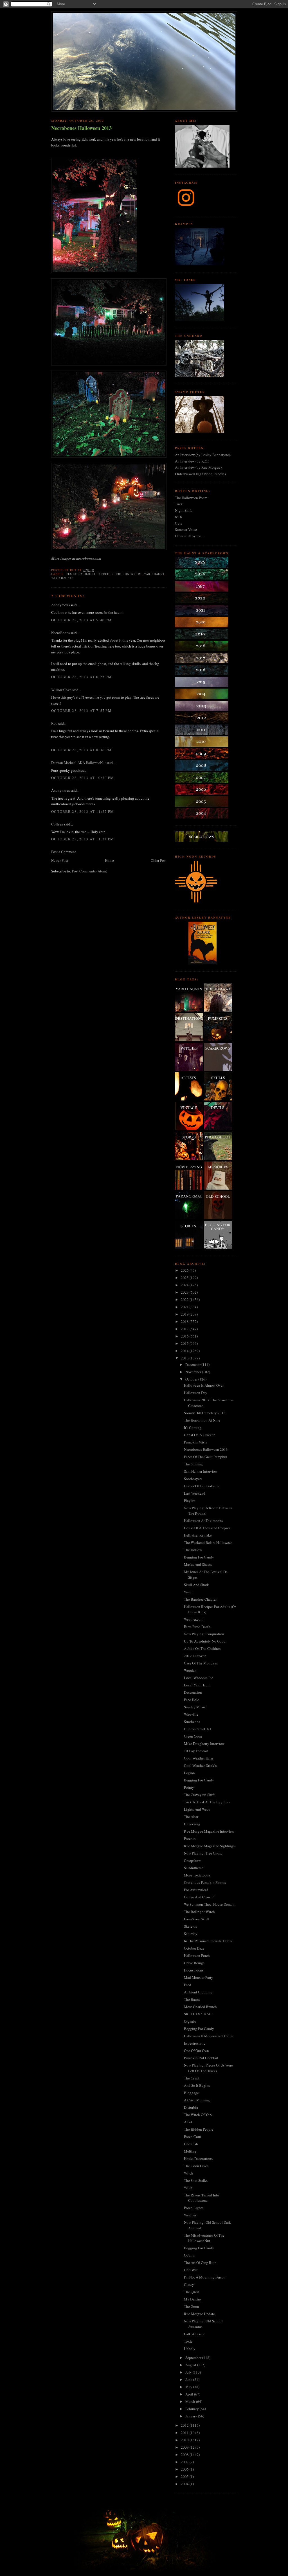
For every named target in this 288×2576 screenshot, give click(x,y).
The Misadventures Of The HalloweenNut (204, 2238)
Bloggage (191, 2093)
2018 (185, 1321)
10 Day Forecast (196, 1751)
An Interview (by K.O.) (192, 461)
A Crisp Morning (197, 2100)
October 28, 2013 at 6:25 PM (81, 677)
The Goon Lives (196, 2166)
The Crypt (192, 2078)
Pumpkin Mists (195, 1442)
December (193, 1364)
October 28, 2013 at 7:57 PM (81, 710)
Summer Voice (186, 529)
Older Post (159, 860)
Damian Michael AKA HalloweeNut (78, 763)
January (192, 2416)
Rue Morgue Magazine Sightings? (210, 1846)
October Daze (194, 1948)
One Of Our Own (196, 2051)
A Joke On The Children (202, 1648)
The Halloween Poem (191, 498)
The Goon (192, 2306)
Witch (189, 2173)
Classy (189, 2284)
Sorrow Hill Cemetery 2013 (205, 1413)
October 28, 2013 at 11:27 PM (83, 811)
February (193, 2409)
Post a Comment (64, 852)
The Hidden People (199, 2129)
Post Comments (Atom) (90, 871)
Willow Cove (61, 690)
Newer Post (60, 860)
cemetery (74, 574)
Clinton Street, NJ (197, 1729)
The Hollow (193, 1550)
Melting (190, 2151)
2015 (185, 1343)
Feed (188, 1985)
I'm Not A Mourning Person (205, 2277)
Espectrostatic (195, 2043)
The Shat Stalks (196, 2180)
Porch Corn (193, 2137)
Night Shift (183, 510)
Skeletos (190, 1926)
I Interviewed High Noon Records (200, 474)
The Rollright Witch (199, 1912)
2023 (185, 1292)
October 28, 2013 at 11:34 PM (83, 839)
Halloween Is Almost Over (204, 1385)
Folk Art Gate (194, 2334)
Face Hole (192, 1700)
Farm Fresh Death (197, 1627)
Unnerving (192, 1824)
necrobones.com (126, 574)
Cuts (178, 523)
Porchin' (190, 1839)
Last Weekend (195, 1493)
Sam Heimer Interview (201, 1471)
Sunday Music (195, 1707)
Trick (179, 504)
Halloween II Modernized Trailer (209, 2036)
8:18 (178, 517)
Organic (190, 2021)
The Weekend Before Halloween (208, 1542)
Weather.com (194, 1619)
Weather (190, 2215)
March (191, 2401)
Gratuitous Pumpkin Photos (205, 1882)
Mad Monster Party (199, 1977)
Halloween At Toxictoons (203, 1521)
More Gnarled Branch (200, 2007)
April (190, 2394)
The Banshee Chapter (200, 1599)
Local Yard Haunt (197, 1685)
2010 (185, 2440)
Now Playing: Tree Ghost (203, 1853)
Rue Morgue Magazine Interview (209, 1831)
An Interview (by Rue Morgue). (199, 467)
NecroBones (60, 633)
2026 (185, 1270)
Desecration (193, 1692)
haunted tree (97, 574)
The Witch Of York (198, 2115)
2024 (185, 1285)
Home (109, 860)
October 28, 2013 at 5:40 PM (81, 620)
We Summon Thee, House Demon (209, 1904)
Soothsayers (193, 1479)
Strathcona (192, 1722)
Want (188, 1592)
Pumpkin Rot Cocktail (201, 2058)
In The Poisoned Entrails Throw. (208, 1941)
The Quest (192, 2292)
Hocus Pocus (194, 1970)
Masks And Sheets (198, 1564)
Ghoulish (191, 2144)
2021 (185, 1307)
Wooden (190, 1670)
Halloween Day (196, 1393)
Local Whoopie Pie (199, 1678)
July (189, 2372)
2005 (185, 2476)
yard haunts (62, 578)
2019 (185, 1314)
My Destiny (193, 2299)
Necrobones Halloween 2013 (81, 128)
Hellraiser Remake (198, 1535)
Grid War (191, 2270)
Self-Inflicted (194, 1868)
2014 (185, 1351)
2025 (185, 1278)
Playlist (190, 1501)
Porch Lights (194, 2208)
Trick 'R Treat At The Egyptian (207, 1802)
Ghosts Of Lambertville (202, 1486)
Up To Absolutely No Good (205, 1641)
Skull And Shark (196, 1585)
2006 (185, 2469)
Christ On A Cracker (199, 1435)
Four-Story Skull (196, 1919)
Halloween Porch (197, 1955)
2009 (185, 2447)
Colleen (57, 824)
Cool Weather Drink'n (200, 1765)
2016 (185, 1336)
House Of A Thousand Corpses (207, 1528)
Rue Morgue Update (199, 2314)
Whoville (191, 1714)
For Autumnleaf (196, 1890)
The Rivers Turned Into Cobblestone (202, 2198)
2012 (185, 2425)
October (192, 1379)
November (194, 1372)
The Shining (193, 1464)
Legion (189, 1773)
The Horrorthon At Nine (202, 1420)
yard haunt (154, 574)
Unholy (190, 2349)
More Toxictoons (197, 1875)
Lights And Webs (197, 1809)
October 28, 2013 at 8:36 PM (81, 750)
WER (188, 2188)
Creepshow (192, 1860)
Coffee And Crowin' (199, 1897)
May (189, 2387)
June (189, 2379)
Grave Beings (194, 1963)
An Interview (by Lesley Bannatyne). (203, 455)
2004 (185, 2484)
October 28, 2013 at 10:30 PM (83, 778)
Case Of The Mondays (201, 1663)
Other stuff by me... (189, 536)
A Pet (188, 2122)
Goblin (189, 2255)
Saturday (191, 1934)
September (194, 2358)
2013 (185, 1358)
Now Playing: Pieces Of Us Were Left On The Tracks (208, 2068)
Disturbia (191, 2107)
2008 (185, 2455)
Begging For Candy (199, 1557)
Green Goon (193, 1736)
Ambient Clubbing (198, 1992)
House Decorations (198, 2158)
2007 (185, 2462)
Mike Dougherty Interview (204, 1743)
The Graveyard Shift (199, 1795)
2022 (185, 1300)
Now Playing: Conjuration (204, 1634)
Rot (54, 723)
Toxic (188, 2341)
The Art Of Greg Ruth (200, 2263)
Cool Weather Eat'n (199, 1758)
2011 (185, 2433)
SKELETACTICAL (198, 2014)
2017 (185, 1329)
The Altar (191, 1817)
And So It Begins (197, 2085)
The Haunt (192, 1999)
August (191, 2365)
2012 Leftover (195, 1656)
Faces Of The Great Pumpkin (206, 1457)
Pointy (189, 1787)
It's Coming (193, 1427)
